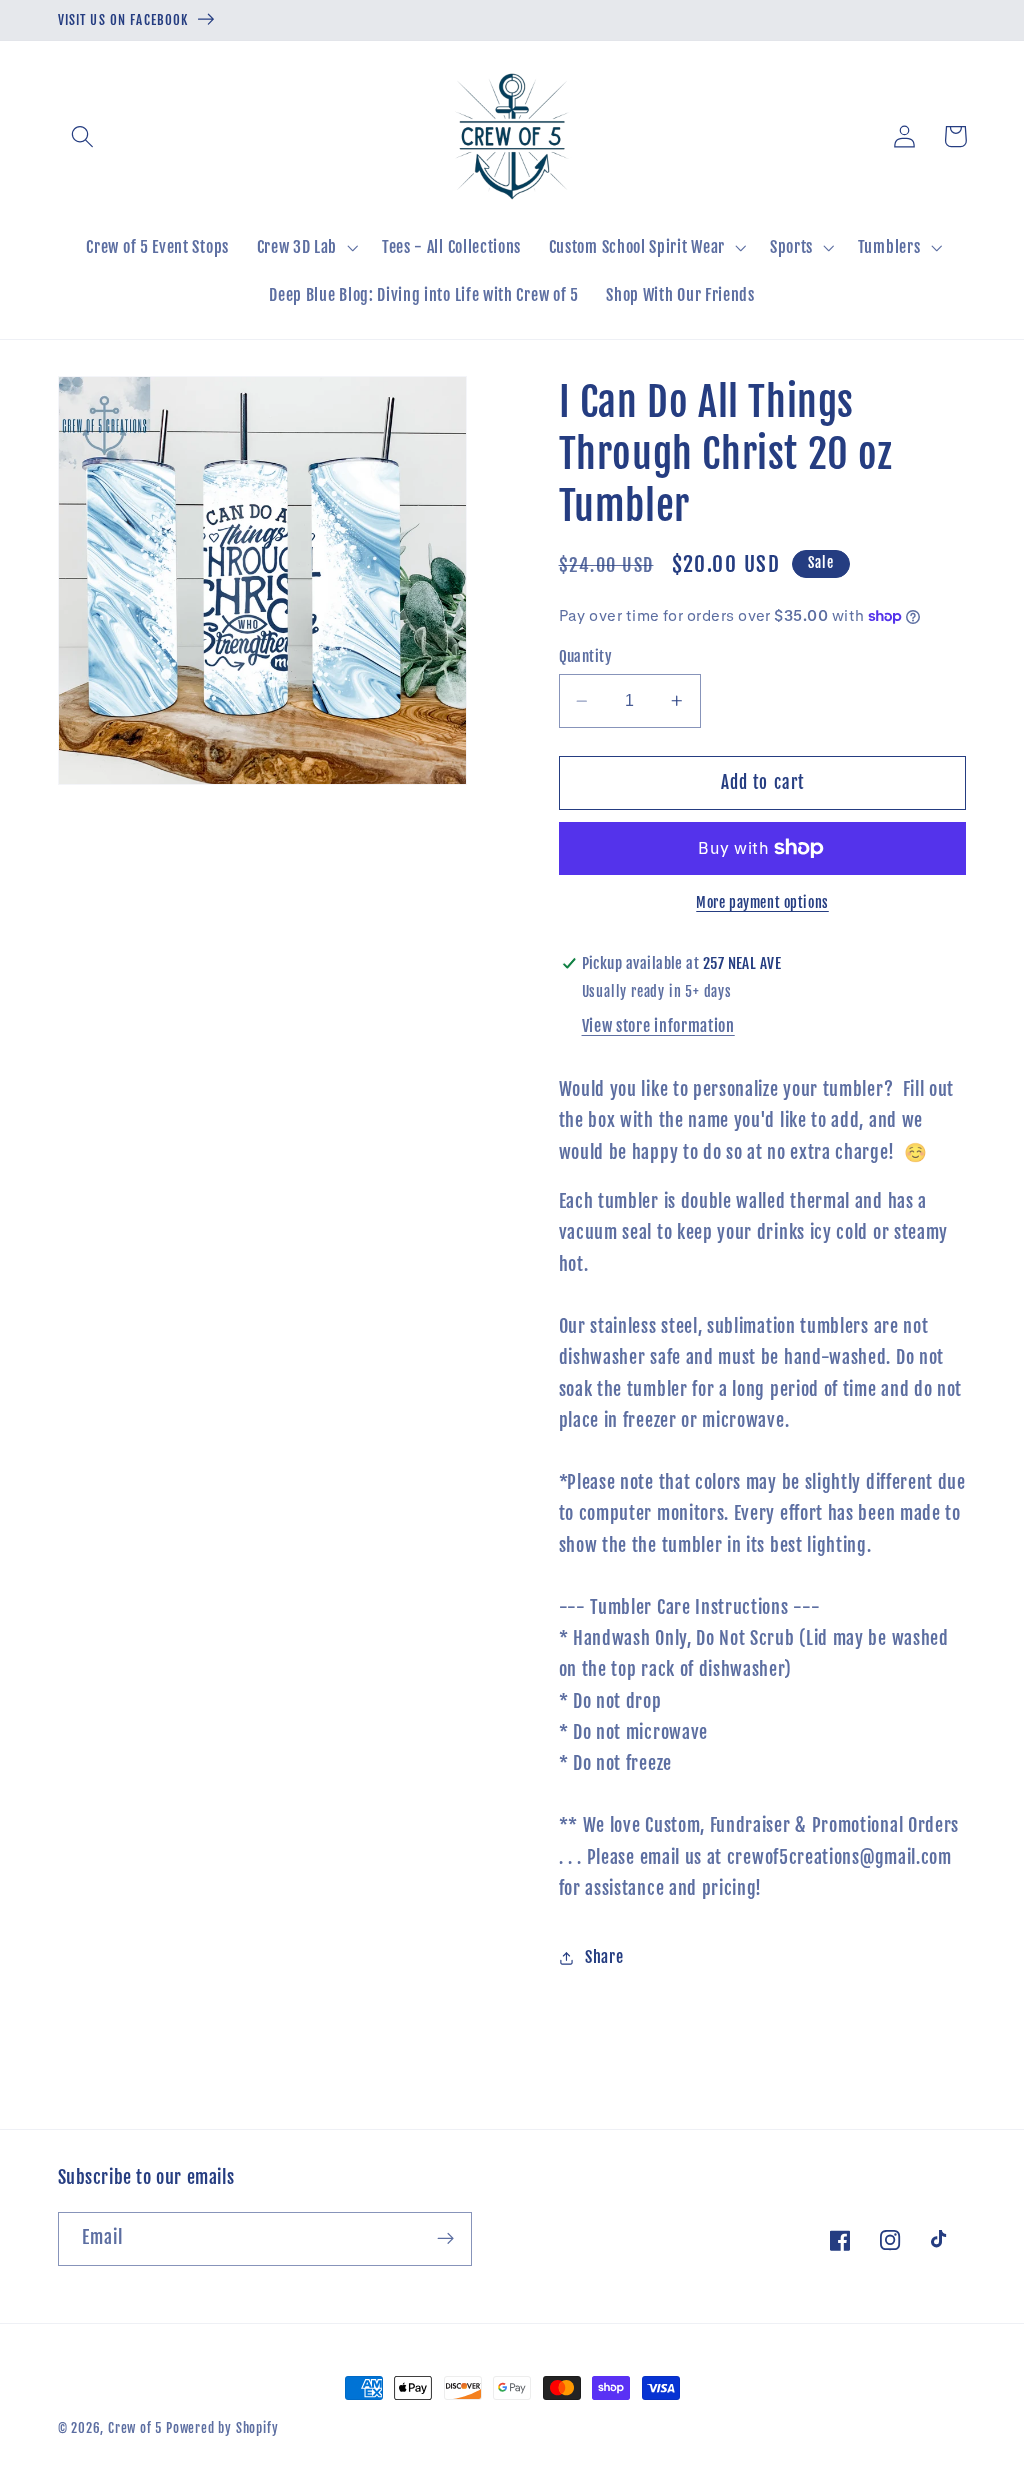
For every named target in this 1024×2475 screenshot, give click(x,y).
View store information (658, 1026)
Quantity (586, 656)
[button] (83, 136)
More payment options (762, 902)
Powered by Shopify (222, 2428)
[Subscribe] (445, 2239)
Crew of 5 (135, 2428)
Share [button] (604, 1957)
